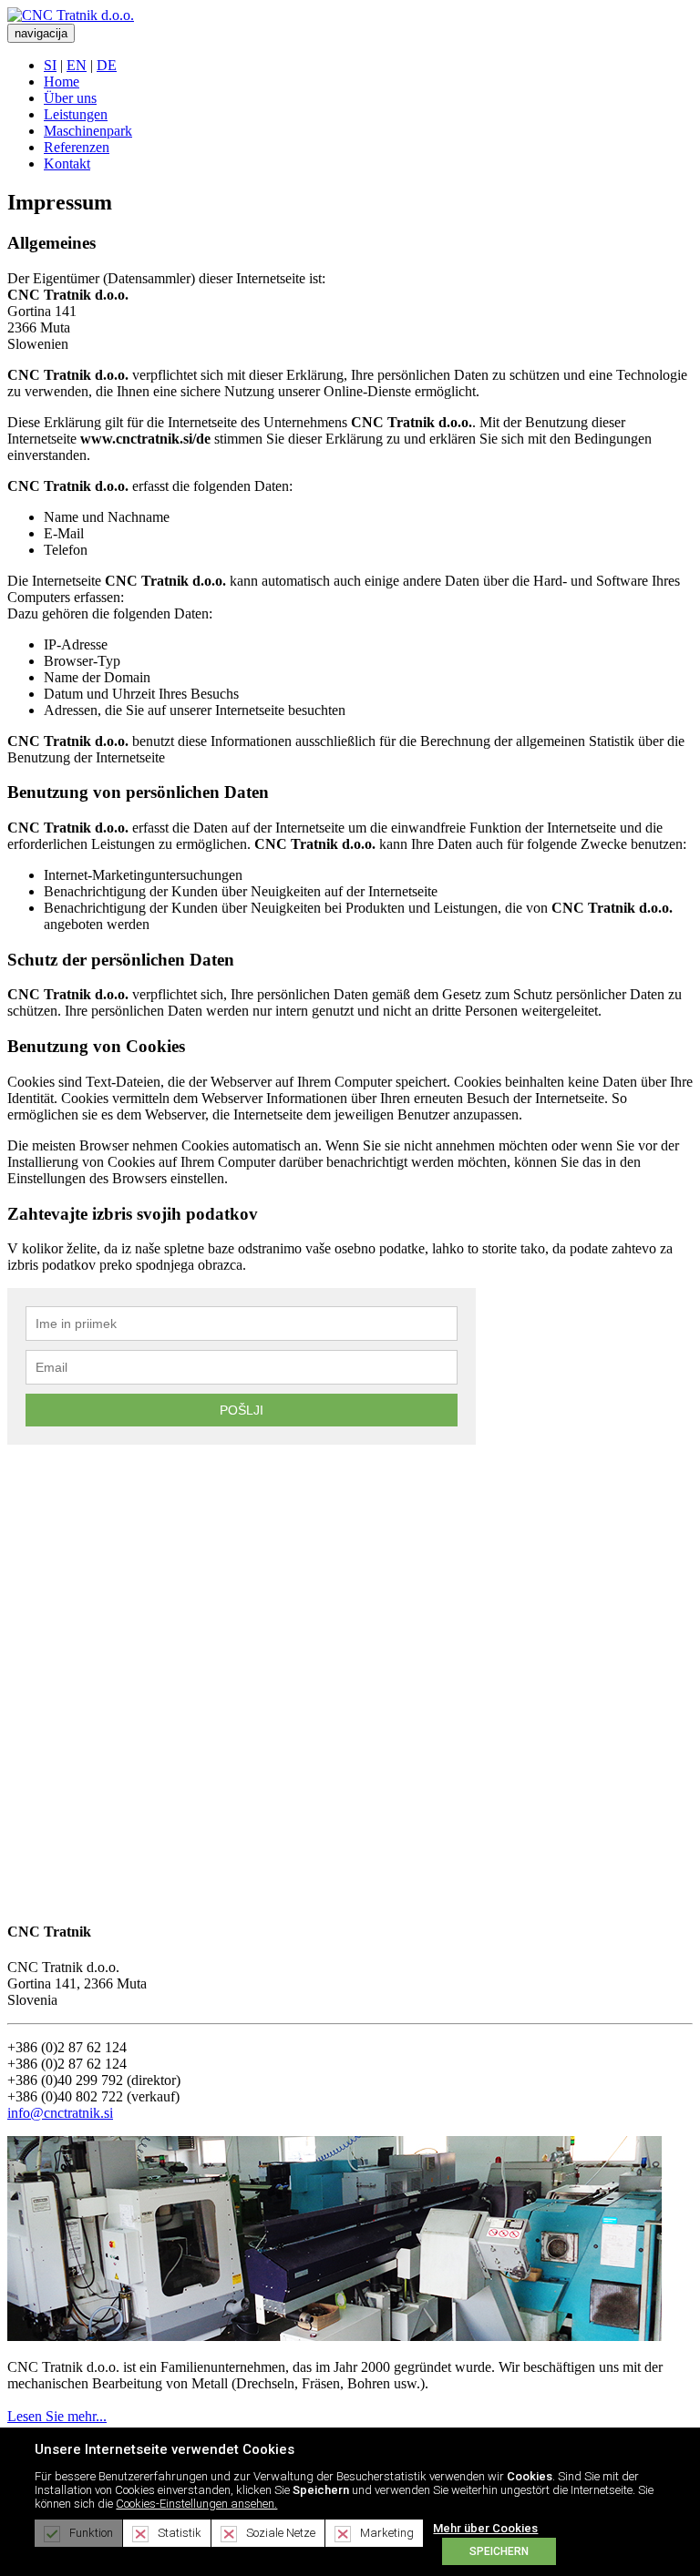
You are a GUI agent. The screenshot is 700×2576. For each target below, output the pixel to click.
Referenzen (77, 147)
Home (62, 82)
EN (77, 65)
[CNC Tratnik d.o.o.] (71, 15)
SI (50, 65)
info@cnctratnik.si (60, 2113)
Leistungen (76, 114)
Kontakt (67, 164)
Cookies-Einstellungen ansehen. (196, 2504)
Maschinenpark (88, 131)
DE (107, 65)
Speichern (499, 2551)
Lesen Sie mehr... (57, 2416)
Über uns (70, 98)
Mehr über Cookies (485, 2528)
